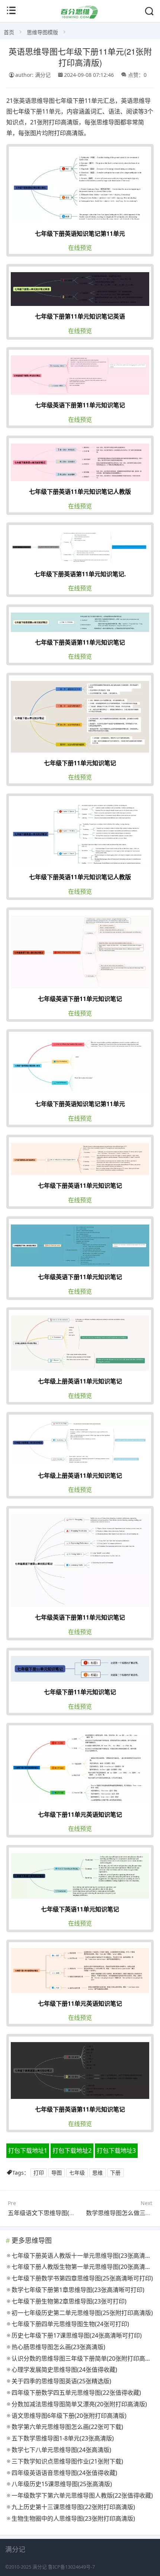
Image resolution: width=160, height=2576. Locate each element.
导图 (57, 2173)
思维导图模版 (42, 32)
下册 (115, 2173)
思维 (97, 2173)
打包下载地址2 (72, 2151)
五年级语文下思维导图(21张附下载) (55, 2213)
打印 (39, 2173)
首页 (9, 32)
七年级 (77, 2173)
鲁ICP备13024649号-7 (71, 2567)
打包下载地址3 (116, 2151)
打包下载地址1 (28, 2151)
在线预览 (80, 248)
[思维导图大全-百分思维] (80, 17)
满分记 (40, 2567)
